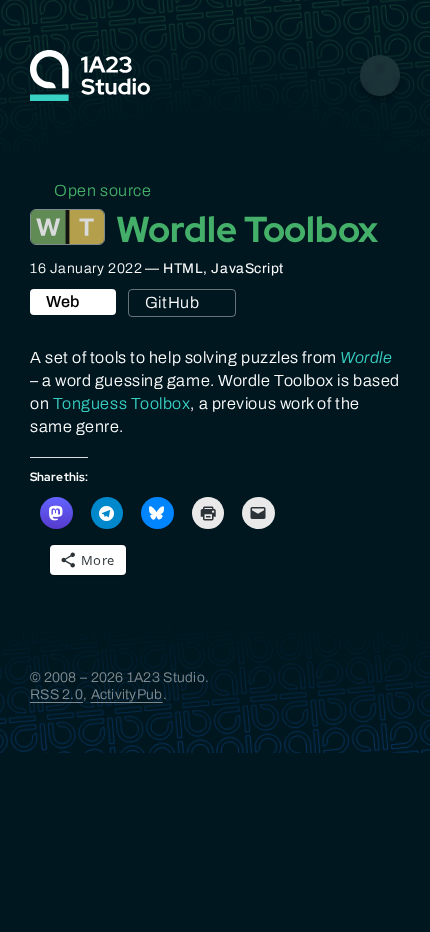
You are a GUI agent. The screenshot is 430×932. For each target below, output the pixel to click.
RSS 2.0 (56, 694)
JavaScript (247, 268)
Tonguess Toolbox (122, 403)
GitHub (172, 302)
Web (63, 301)
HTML (183, 268)
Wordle (366, 357)
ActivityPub (127, 694)
